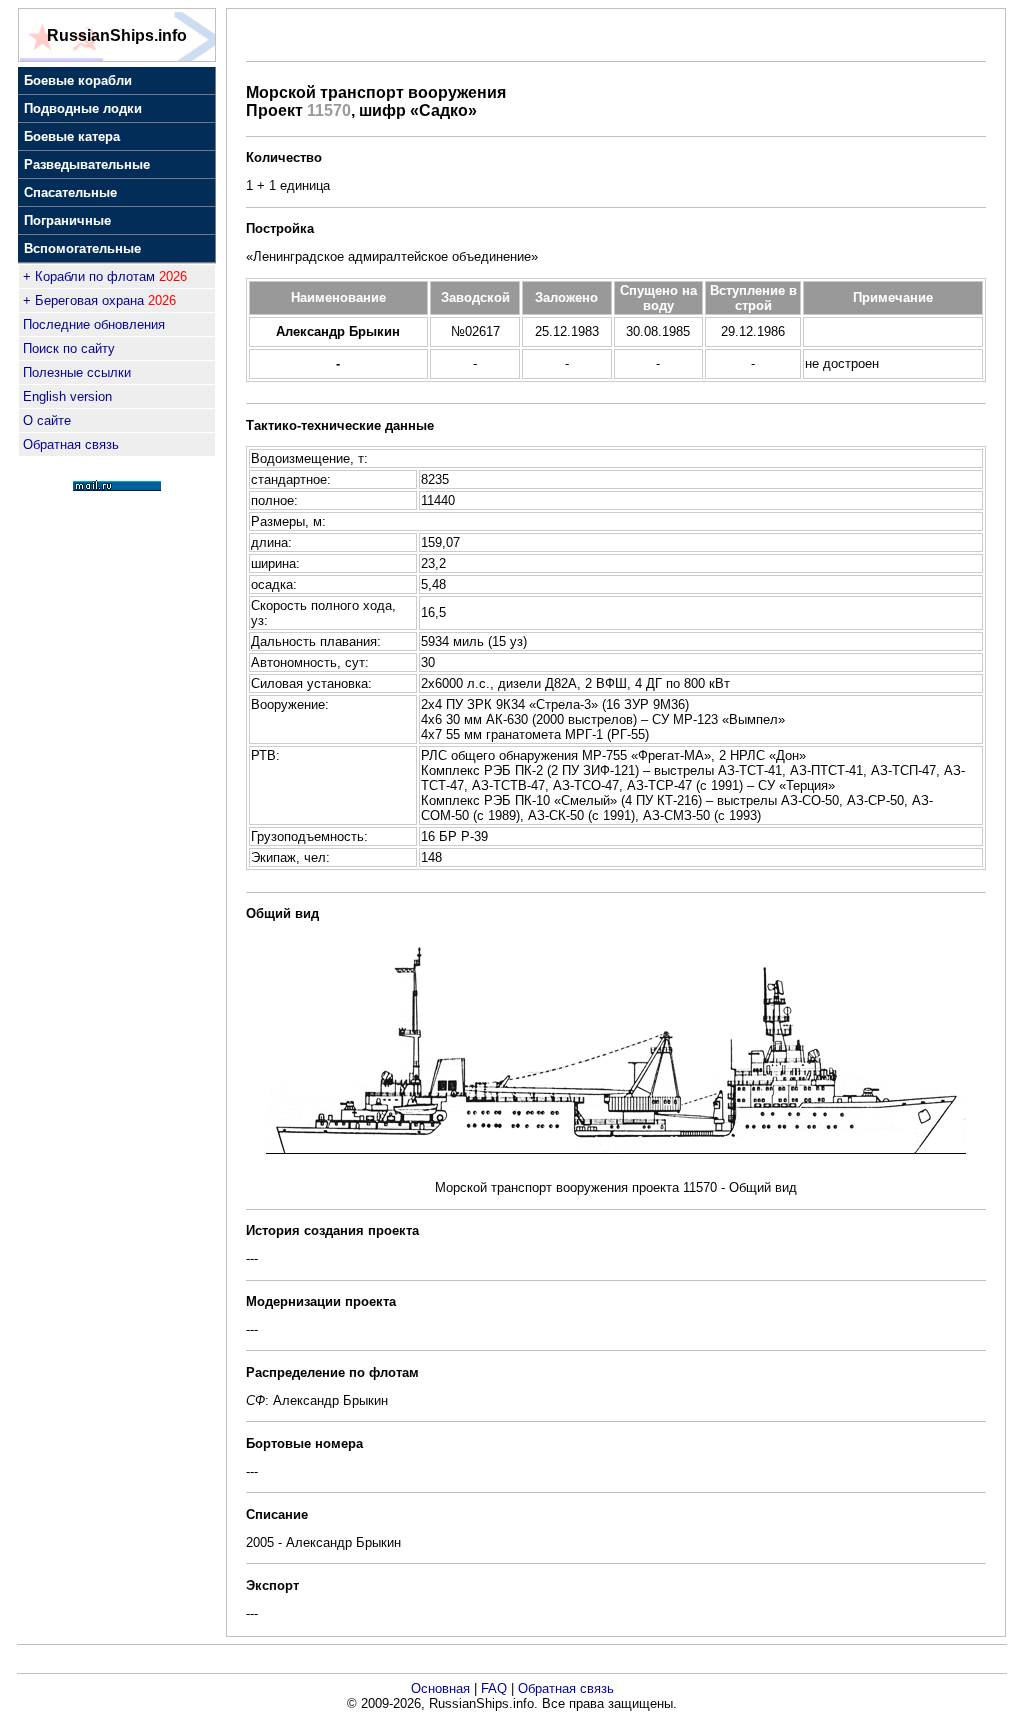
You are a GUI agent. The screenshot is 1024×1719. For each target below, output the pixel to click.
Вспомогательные (82, 248)
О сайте (47, 420)
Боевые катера (72, 136)
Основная (440, 1688)
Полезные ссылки (77, 372)
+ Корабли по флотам (89, 276)
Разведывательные (87, 164)
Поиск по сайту (69, 348)
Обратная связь (71, 444)
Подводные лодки (83, 108)
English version (67, 396)
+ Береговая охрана (83, 300)
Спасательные (70, 192)
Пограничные (67, 220)
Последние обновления (94, 324)
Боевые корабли (78, 80)
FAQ (494, 1688)
